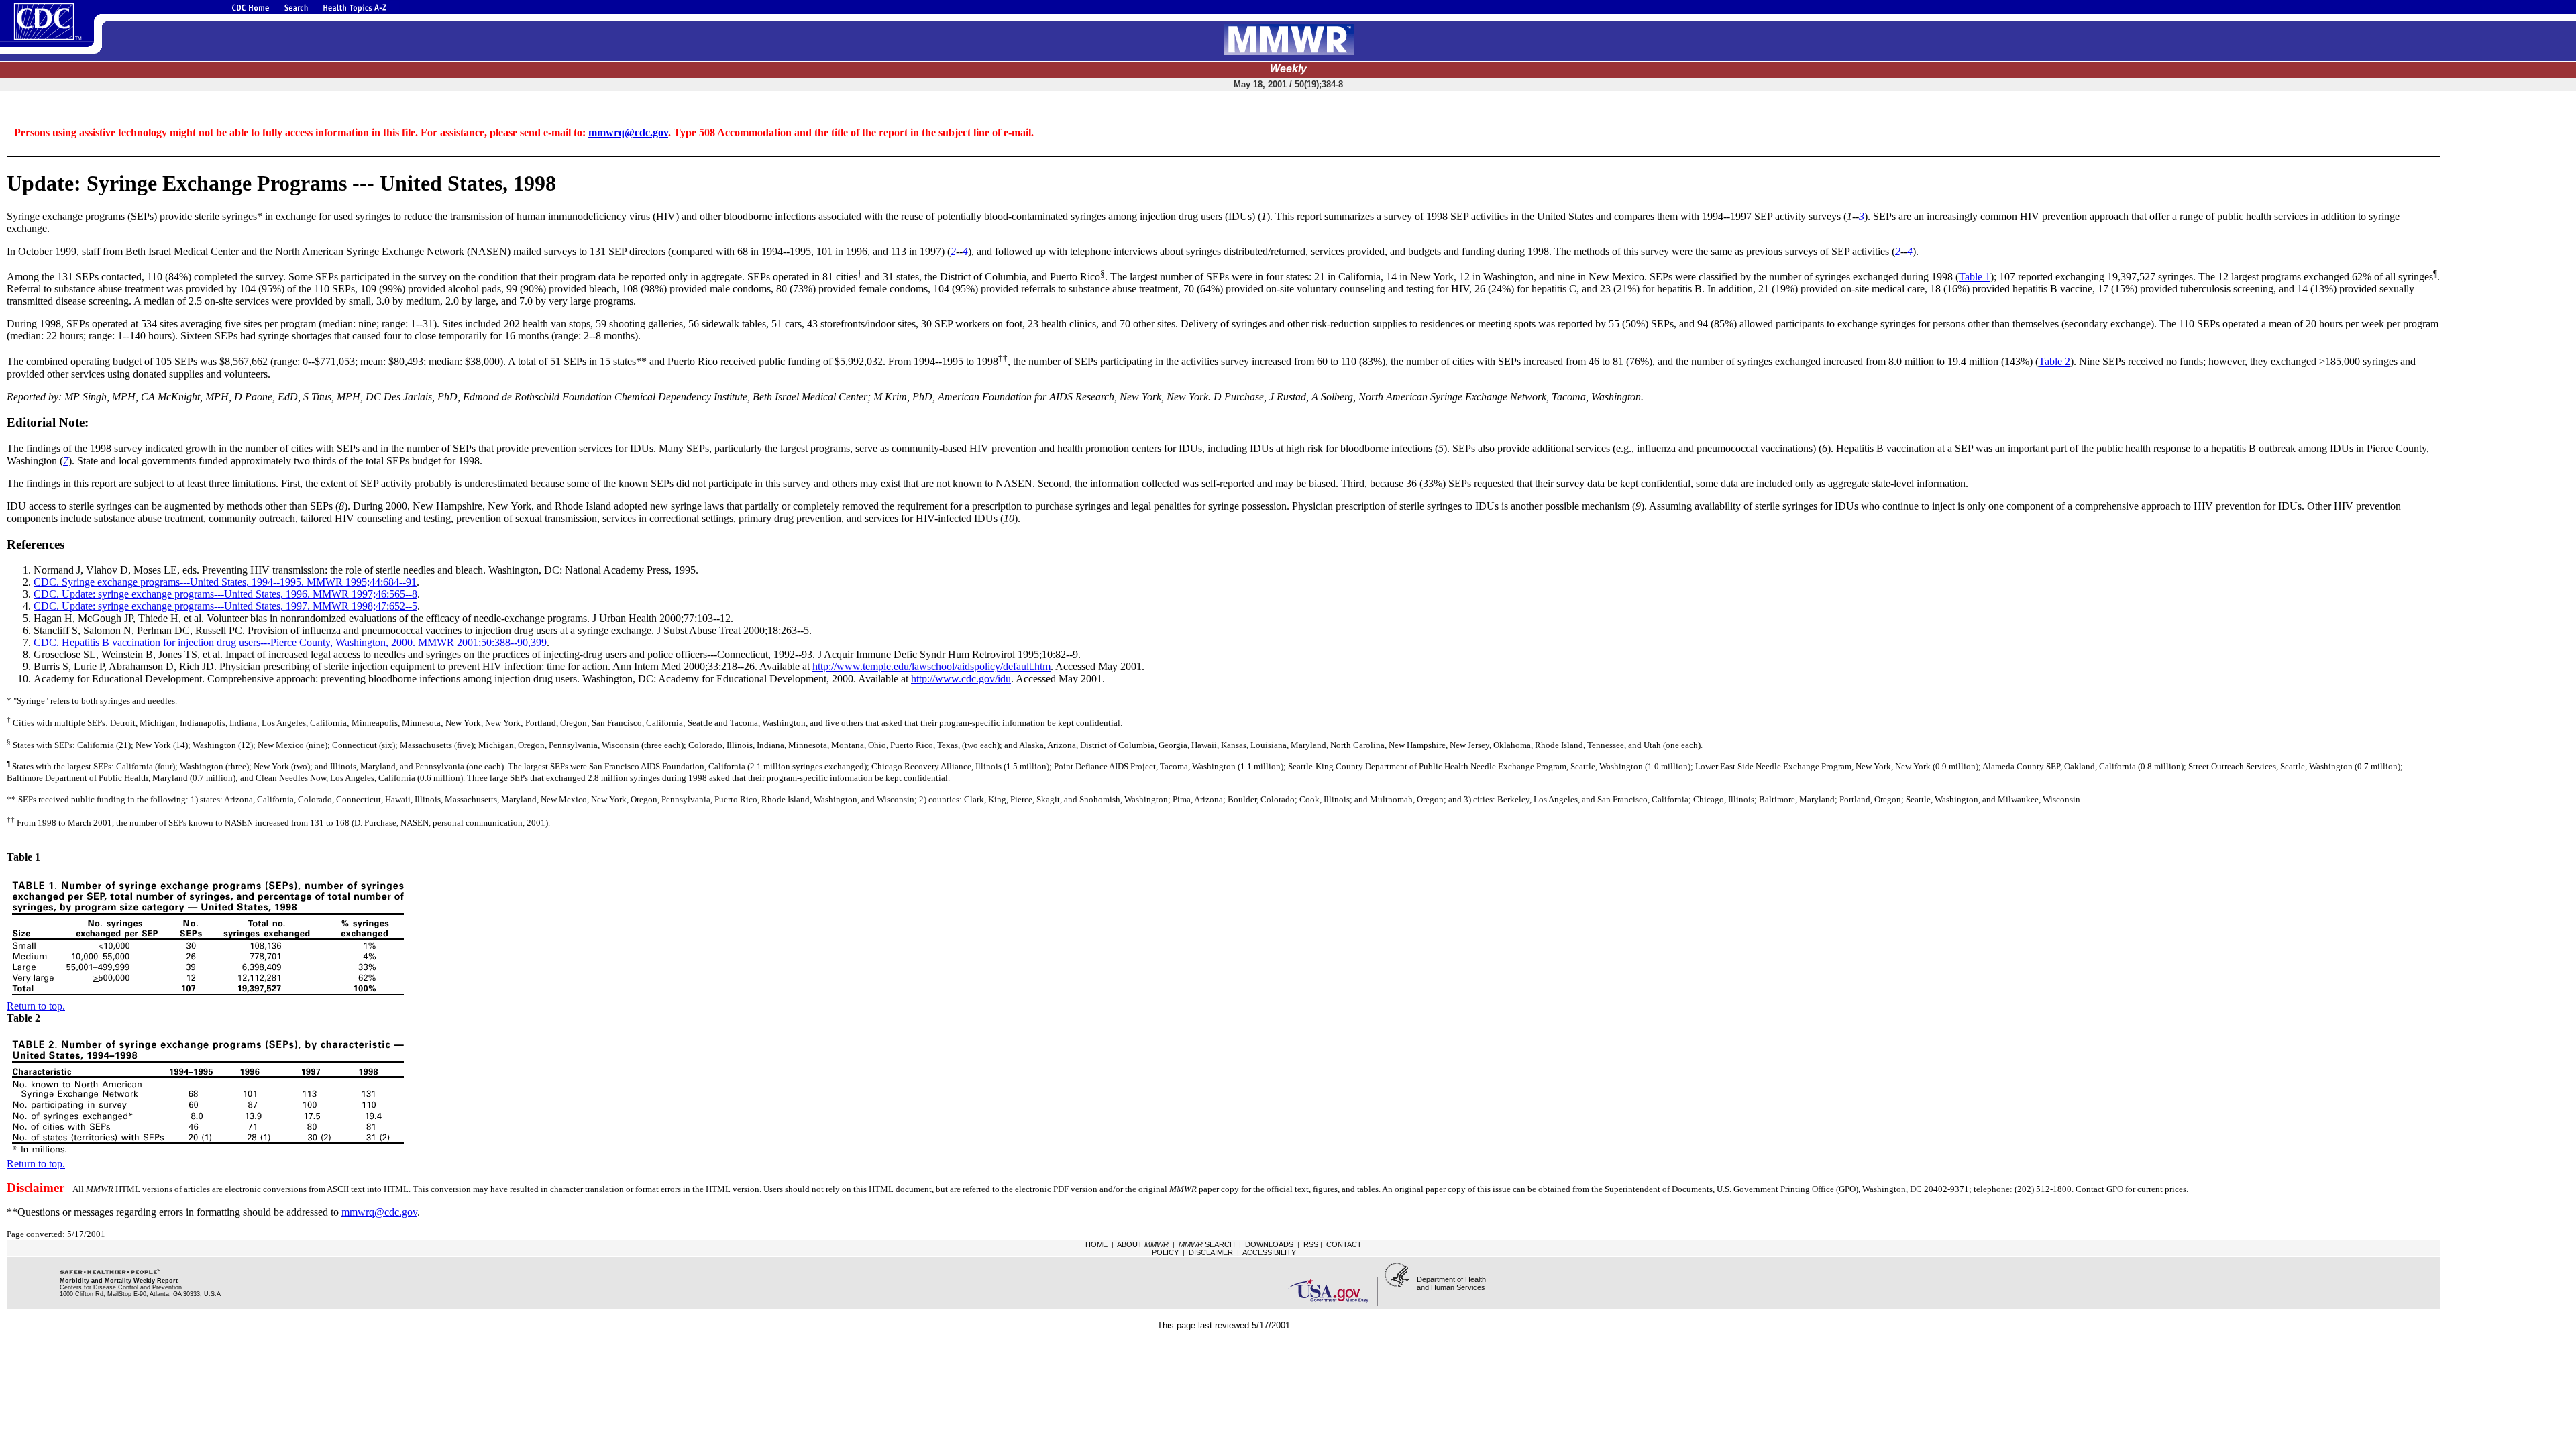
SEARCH (1207, 1244)
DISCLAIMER (1211, 1252)
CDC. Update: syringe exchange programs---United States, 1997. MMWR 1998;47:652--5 (225, 606)
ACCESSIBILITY (1269, 1252)
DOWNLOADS (1269, 1244)
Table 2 (2054, 362)
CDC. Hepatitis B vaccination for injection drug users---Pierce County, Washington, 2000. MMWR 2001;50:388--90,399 (290, 642)
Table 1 (1975, 277)
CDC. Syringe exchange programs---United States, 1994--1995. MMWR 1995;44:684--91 (225, 582)
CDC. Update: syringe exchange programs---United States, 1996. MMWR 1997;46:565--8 (225, 594)
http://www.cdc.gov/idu (961, 679)
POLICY (1165, 1252)
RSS (1311, 1244)
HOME (1096, 1244)
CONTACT (1344, 1244)
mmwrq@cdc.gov (628, 132)
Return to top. (36, 1006)
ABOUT (1143, 1244)
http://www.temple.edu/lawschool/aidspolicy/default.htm (931, 666)
